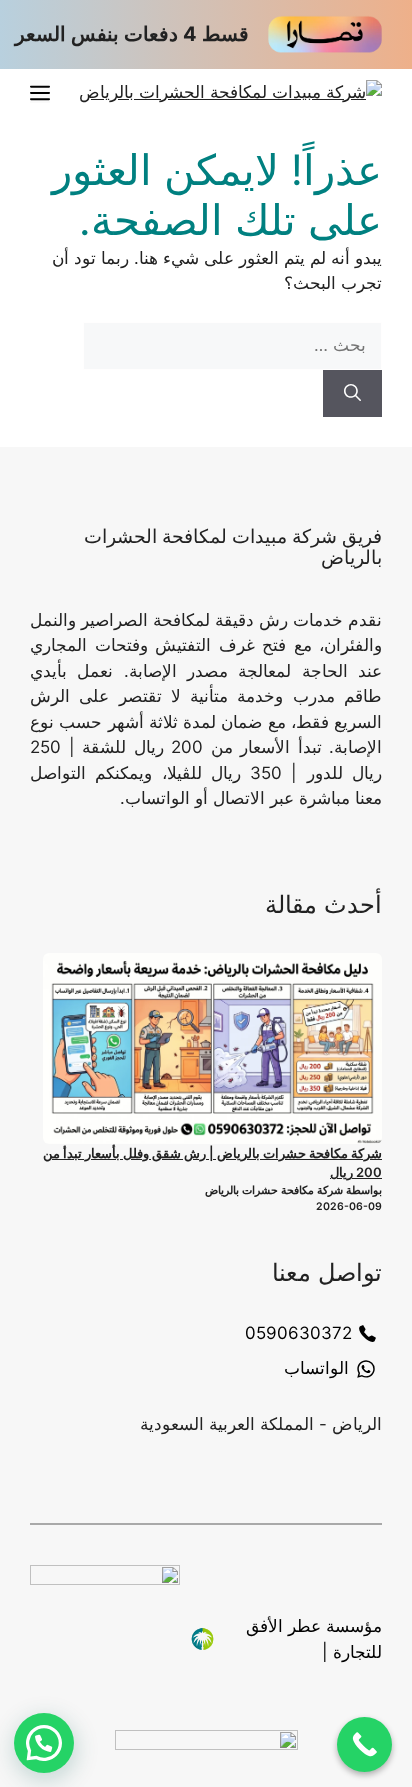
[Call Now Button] (364, 1744)
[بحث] (352, 394)
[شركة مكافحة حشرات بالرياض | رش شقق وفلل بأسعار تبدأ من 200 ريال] (212, 1048)
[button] (44, 1743)
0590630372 (298, 1333)
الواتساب (316, 1368)
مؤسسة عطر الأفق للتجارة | (314, 1639)
